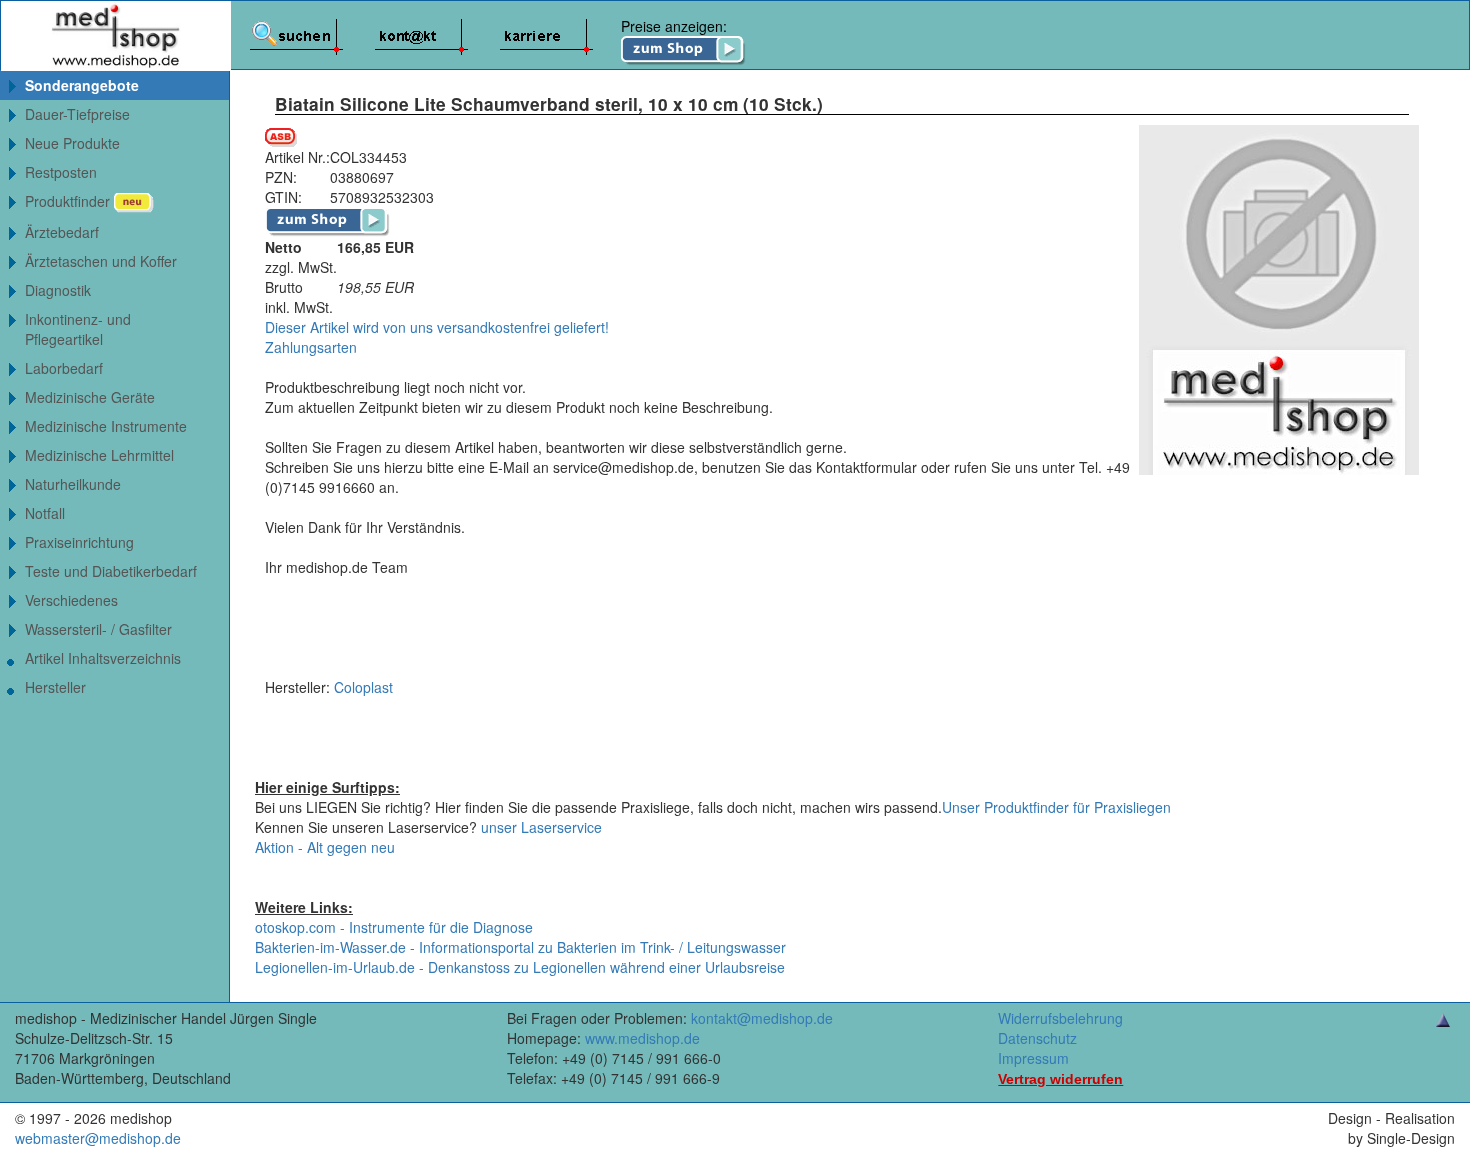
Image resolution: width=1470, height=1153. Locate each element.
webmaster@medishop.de (98, 1138)
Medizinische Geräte (90, 397)
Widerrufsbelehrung (1060, 1018)
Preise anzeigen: (674, 26)
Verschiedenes (71, 600)
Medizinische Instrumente (106, 426)
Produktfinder (69, 201)
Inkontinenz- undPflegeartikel (78, 329)
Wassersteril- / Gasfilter (98, 629)
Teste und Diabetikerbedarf (111, 571)
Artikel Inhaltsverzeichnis (103, 658)
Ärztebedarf (62, 232)
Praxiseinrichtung (79, 542)
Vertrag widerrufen (1060, 1079)
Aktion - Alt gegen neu (325, 847)
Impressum (1033, 1058)
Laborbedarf (64, 368)
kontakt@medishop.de (762, 1018)
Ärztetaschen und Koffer (101, 261)
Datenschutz (1037, 1038)
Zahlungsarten (311, 347)
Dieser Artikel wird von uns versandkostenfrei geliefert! (437, 327)
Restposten (61, 172)
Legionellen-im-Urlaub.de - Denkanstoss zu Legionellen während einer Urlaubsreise (520, 967)
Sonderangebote (82, 85)
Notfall (45, 513)
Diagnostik (58, 290)
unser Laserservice (541, 827)
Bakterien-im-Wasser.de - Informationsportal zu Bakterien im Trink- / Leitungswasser (520, 947)
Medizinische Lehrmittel (99, 455)
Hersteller (55, 687)
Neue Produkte (72, 143)
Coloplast (363, 687)
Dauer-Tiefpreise (77, 114)
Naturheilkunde (73, 484)
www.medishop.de (642, 1038)
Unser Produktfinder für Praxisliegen (1056, 807)
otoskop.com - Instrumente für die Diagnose (394, 927)
